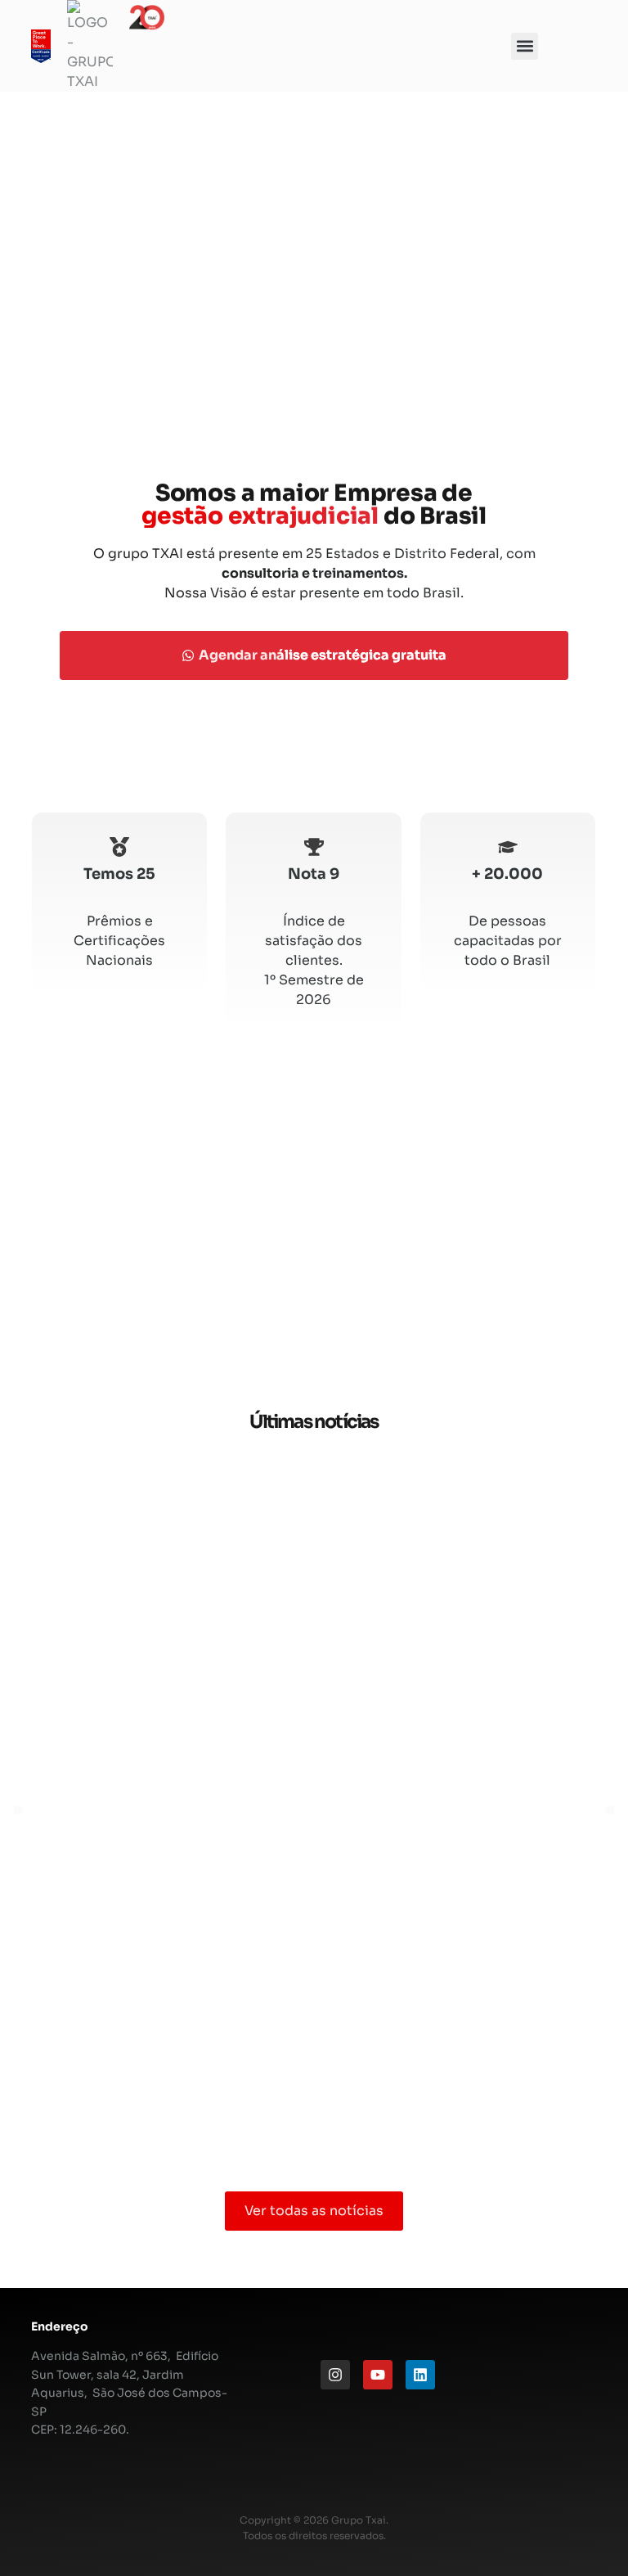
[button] (525, 46)
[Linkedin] (420, 2375)
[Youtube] (378, 2375)
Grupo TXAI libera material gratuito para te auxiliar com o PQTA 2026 (314, 1486)
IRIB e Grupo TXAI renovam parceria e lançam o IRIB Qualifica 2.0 (314, 1852)
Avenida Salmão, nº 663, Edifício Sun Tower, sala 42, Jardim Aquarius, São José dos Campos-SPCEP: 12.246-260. (129, 2393)
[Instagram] (335, 2375)
